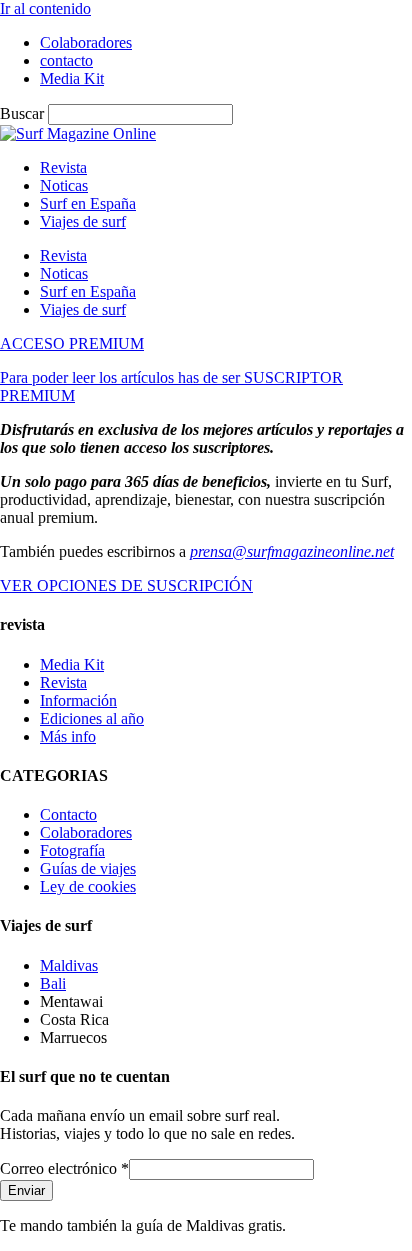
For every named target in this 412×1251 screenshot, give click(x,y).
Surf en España (88, 203)
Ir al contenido (45, 8)
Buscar (22, 113)
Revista (63, 167)
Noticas (64, 185)
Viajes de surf (83, 221)
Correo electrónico (64, 1168)
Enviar (26, 1190)
